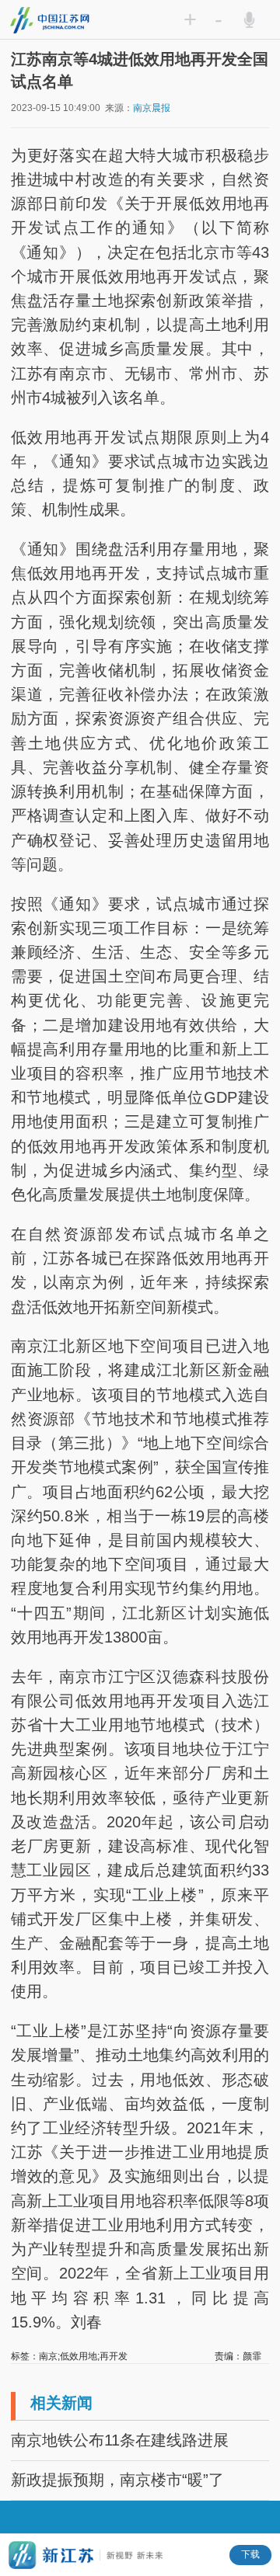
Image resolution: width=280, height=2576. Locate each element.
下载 (250, 2554)
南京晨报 (152, 108)
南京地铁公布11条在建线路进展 (120, 2440)
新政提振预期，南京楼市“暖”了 (117, 2480)
